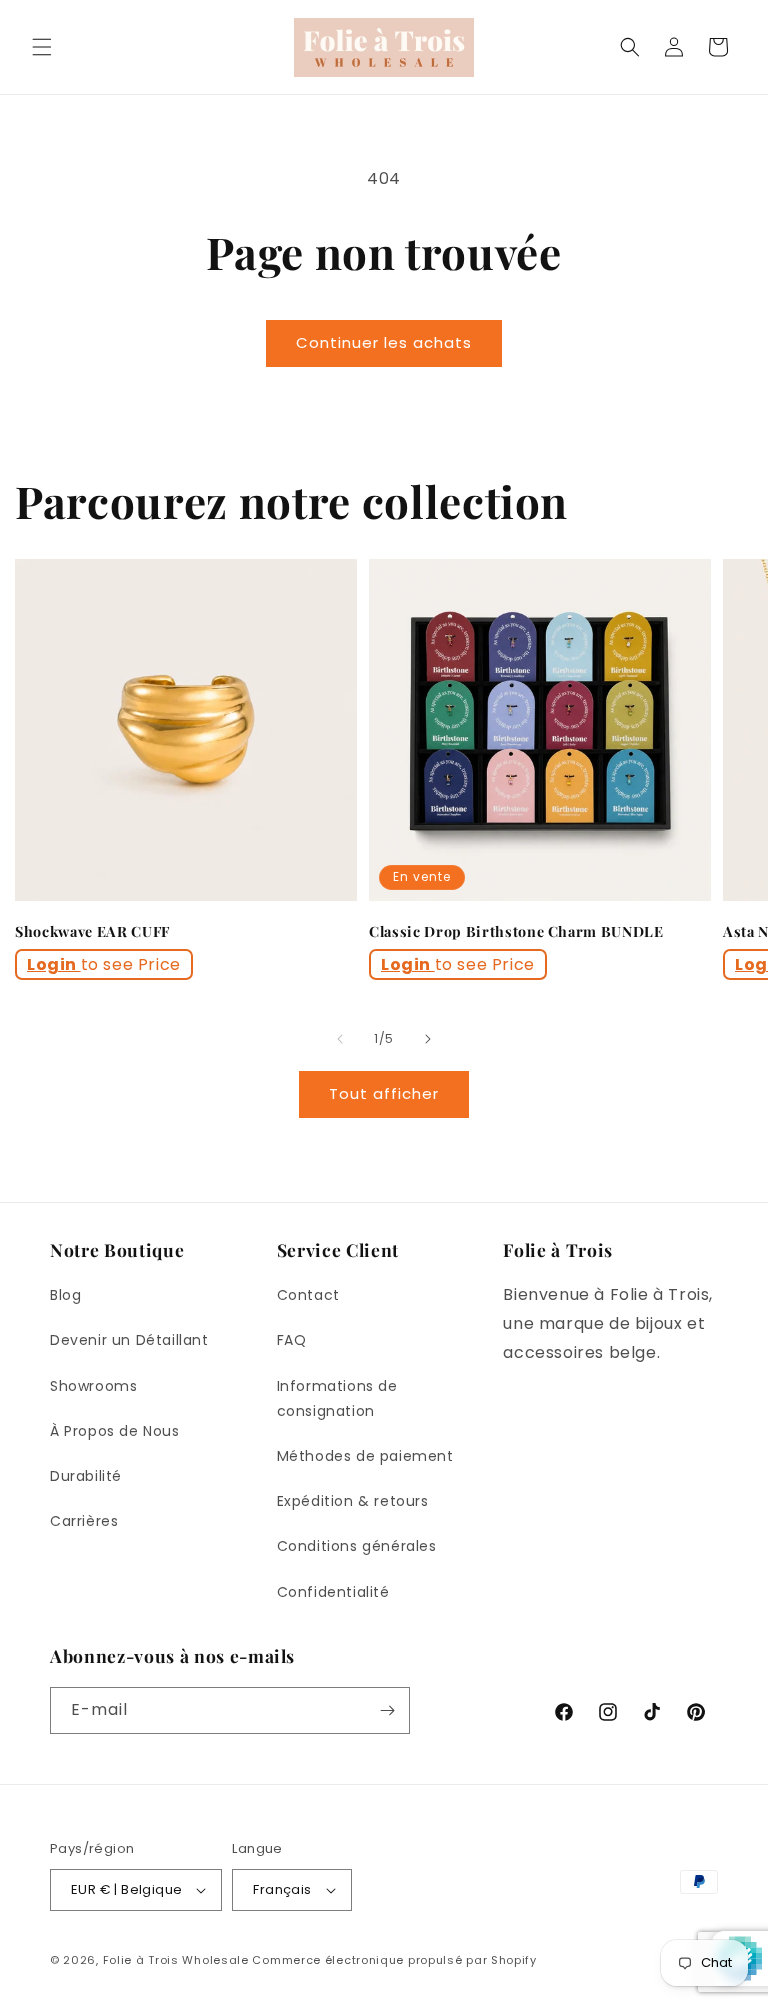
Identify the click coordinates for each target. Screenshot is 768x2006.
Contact (308, 1295)
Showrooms (93, 1386)
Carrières (84, 1521)
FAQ (292, 1340)
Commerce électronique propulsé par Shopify (394, 1960)
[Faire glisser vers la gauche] (340, 1039)
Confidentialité (333, 1592)
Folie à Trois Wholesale (176, 1960)
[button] (42, 47)
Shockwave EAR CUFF (92, 932)
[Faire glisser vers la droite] (428, 1039)
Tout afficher (384, 1093)
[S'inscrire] (387, 1710)
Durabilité (86, 1476)
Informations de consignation (337, 1398)
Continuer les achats (384, 342)
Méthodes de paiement (365, 1456)
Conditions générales (357, 1546)
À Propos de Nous (115, 1431)
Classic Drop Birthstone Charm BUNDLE (516, 932)
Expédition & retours (353, 1501)
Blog (65, 1295)
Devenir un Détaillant (129, 1340)
